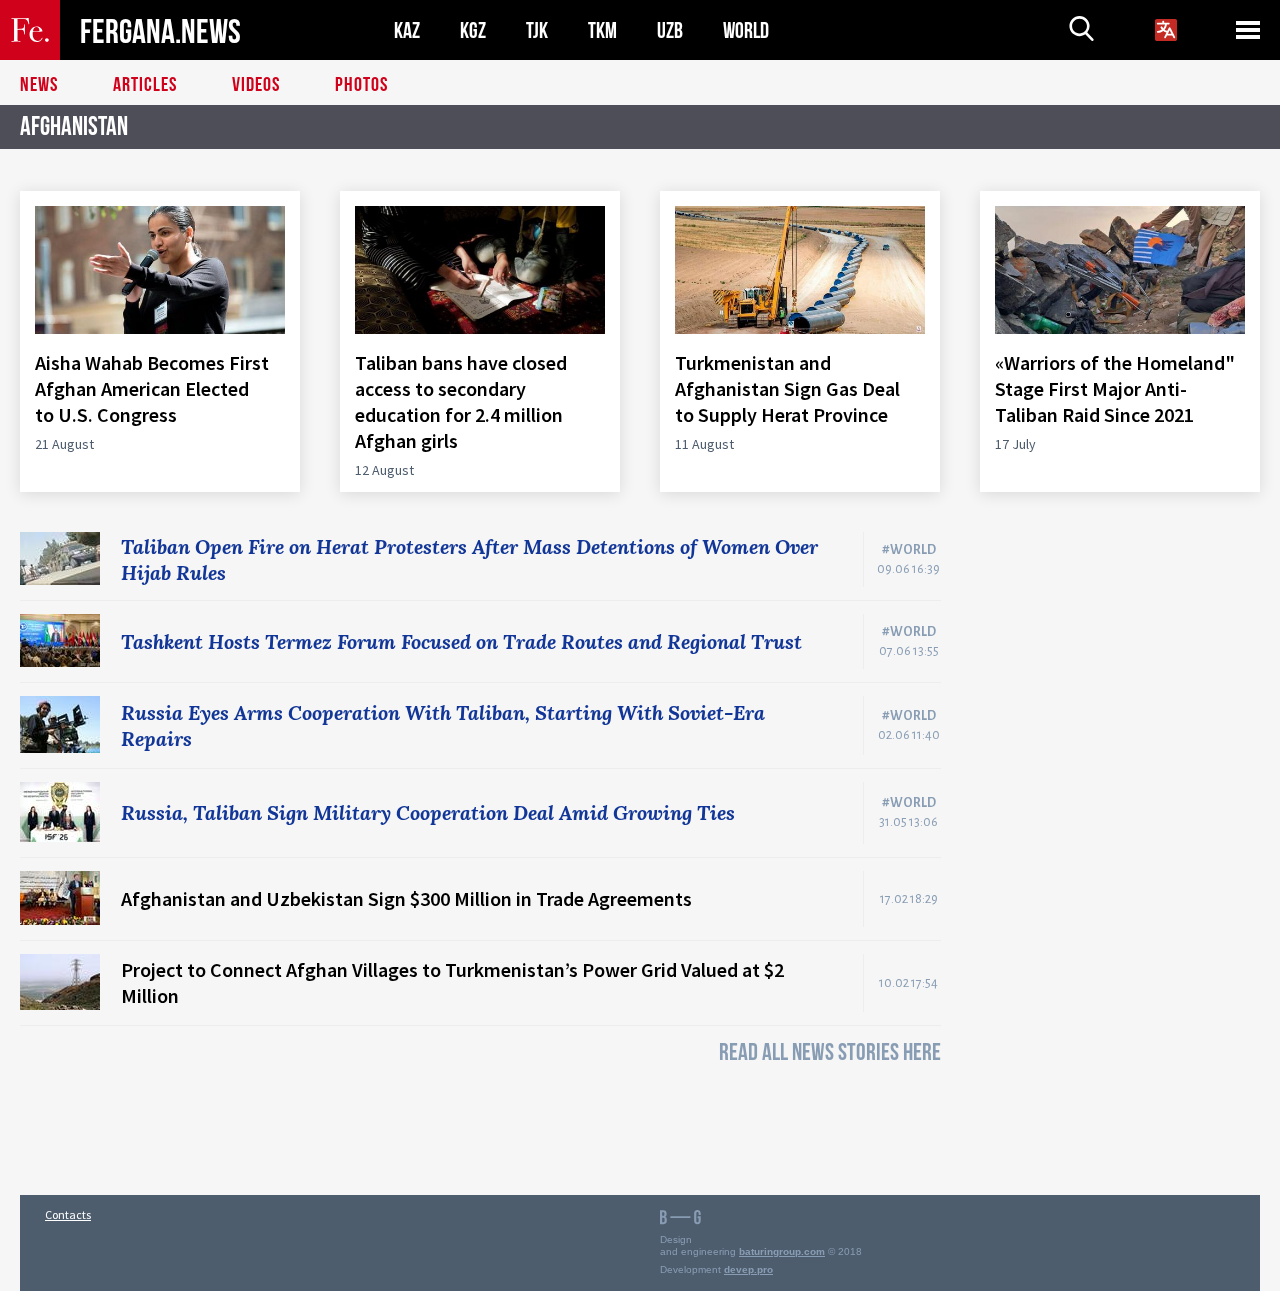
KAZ (407, 30)
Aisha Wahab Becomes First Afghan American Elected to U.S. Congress (152, 388)
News (39, 85)
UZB (670, 30)
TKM (602, 30)
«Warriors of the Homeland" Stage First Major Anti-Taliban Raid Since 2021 (1115, 388)
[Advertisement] (1120, 832)
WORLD (746, 30)
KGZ (473, 30)
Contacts (68, 1214)
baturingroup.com (782, 1251)
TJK (537, 30)
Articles (145, 85)
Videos (256, 85)
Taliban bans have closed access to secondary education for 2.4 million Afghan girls (461, 401)
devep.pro (748, 1269)
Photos (361, 85)
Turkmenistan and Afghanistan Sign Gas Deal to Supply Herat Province (787, 388)
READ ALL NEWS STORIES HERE (830, 1052)
